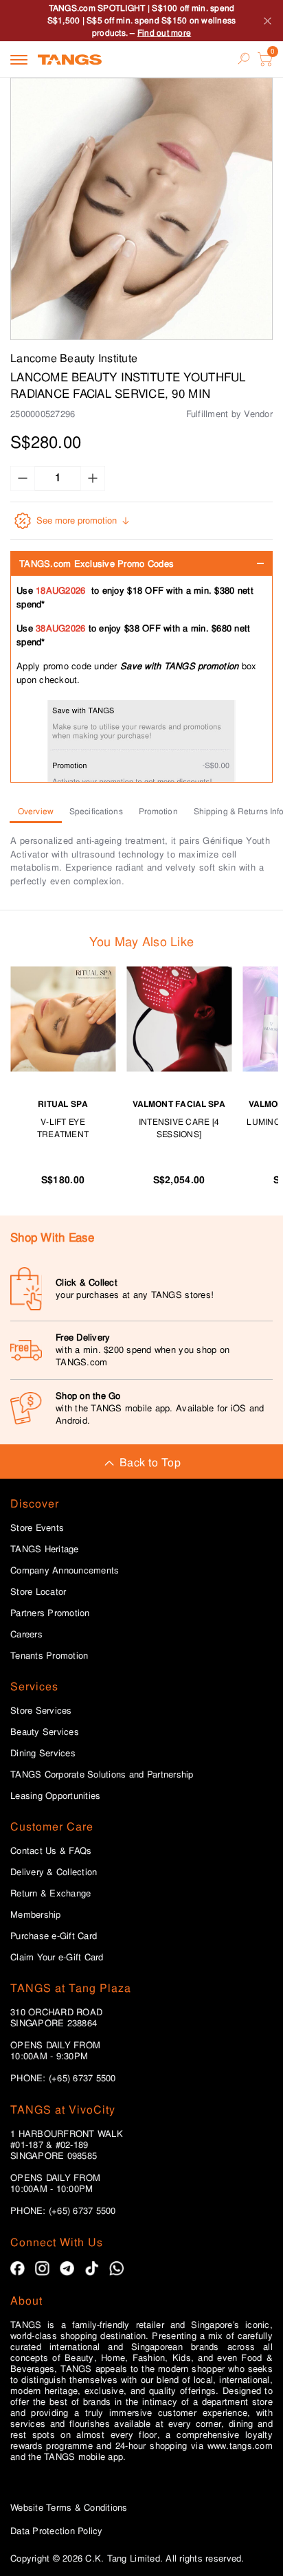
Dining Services (43, 1754)
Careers (26, 1635)
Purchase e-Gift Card (54, 1936)
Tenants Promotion (49, 1656)
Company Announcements (65, 1571)
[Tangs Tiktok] (92, 2269)
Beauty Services (45, 1732)
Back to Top (150, 1463)
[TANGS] (70, 59)
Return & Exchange (50, 1894)
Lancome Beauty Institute (74, 358)
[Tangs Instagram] (42, 2269)
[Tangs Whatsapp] (116, 2269)
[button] (141, 209)
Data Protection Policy (57, 2531)
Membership (36, 1915)
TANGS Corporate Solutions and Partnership (102, 1775)
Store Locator (38, 1592)
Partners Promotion (50, 1613)
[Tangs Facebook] (18, 2269)
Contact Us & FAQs (51, 1851)
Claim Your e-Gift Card (57, 1958)
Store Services (41, 1711)
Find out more (164, 33)
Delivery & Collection (54, 1872)
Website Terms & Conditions (69, 2508)
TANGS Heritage (45, 1549)
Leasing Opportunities (55, 1796)
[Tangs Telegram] (67, 2269)
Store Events (37, 1528)
